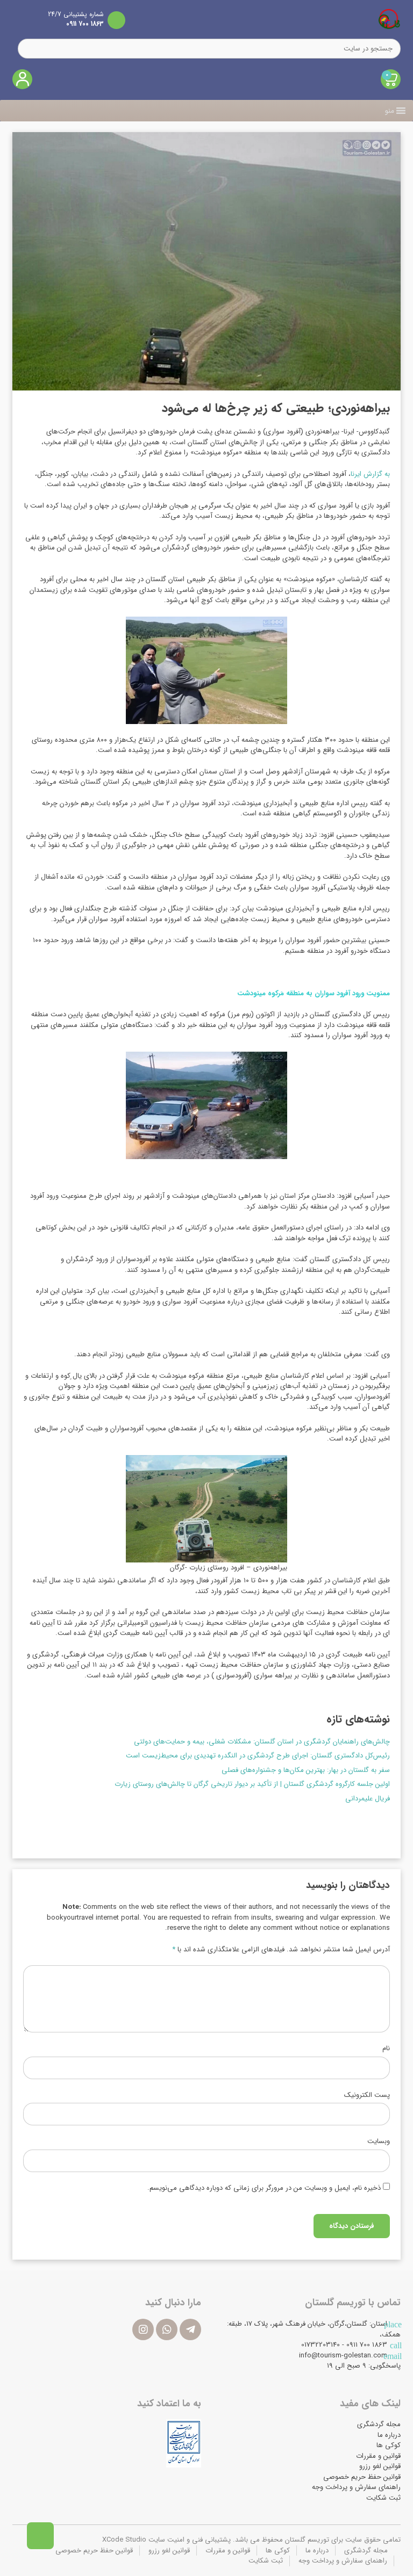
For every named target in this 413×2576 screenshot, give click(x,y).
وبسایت (379, 2141)
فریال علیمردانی (368, 1799)
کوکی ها (389, 2445)
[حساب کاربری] (22, 79)
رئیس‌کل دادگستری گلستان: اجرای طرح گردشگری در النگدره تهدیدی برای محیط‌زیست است (258, 1756)
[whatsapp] (167, 2329)
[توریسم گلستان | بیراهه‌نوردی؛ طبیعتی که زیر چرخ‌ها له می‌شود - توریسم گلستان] (389, 19)
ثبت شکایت (383, 2498)
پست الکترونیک (367, 2095)
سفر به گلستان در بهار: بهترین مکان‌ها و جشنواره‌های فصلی (306, 1770)
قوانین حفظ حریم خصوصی (362, 2477)
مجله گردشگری (379, 2424)
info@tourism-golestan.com (343, 2356)
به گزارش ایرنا (370, 474)
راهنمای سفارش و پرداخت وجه (356, 2487)
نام (386, 2049)
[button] (390, 111)
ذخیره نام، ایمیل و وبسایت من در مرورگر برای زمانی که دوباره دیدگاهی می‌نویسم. (264, 2188)
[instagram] (143, 2329)
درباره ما (389, 2435)
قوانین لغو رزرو (380, 2466)
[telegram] (190, 2329)
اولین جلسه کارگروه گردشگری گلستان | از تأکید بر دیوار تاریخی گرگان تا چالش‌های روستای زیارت (252, 1784)
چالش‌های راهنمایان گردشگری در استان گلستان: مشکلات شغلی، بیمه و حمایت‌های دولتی (262, 1742)
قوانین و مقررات (378, 2456)
